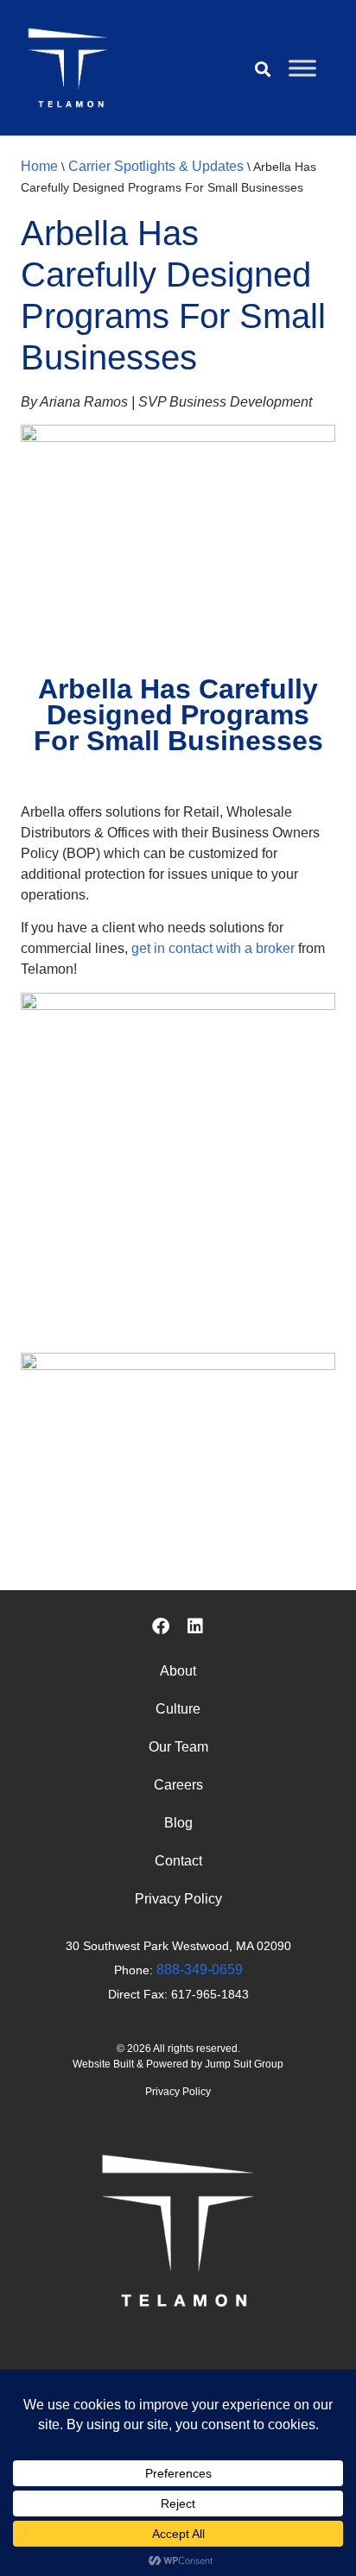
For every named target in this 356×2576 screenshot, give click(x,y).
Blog (178, 1823)
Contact (178, 1861)
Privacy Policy (178, 1899)
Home (39, 166)
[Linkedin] (195, 1626)
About (178, 1671)
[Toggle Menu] (302, 68)
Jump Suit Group (244, 2064)
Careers (178, 1785)
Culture (178, 1709)
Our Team (178, 1747)
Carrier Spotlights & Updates (156, 166)
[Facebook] (161, 1626)
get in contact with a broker (213, 948)
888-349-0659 (200, 1970)
